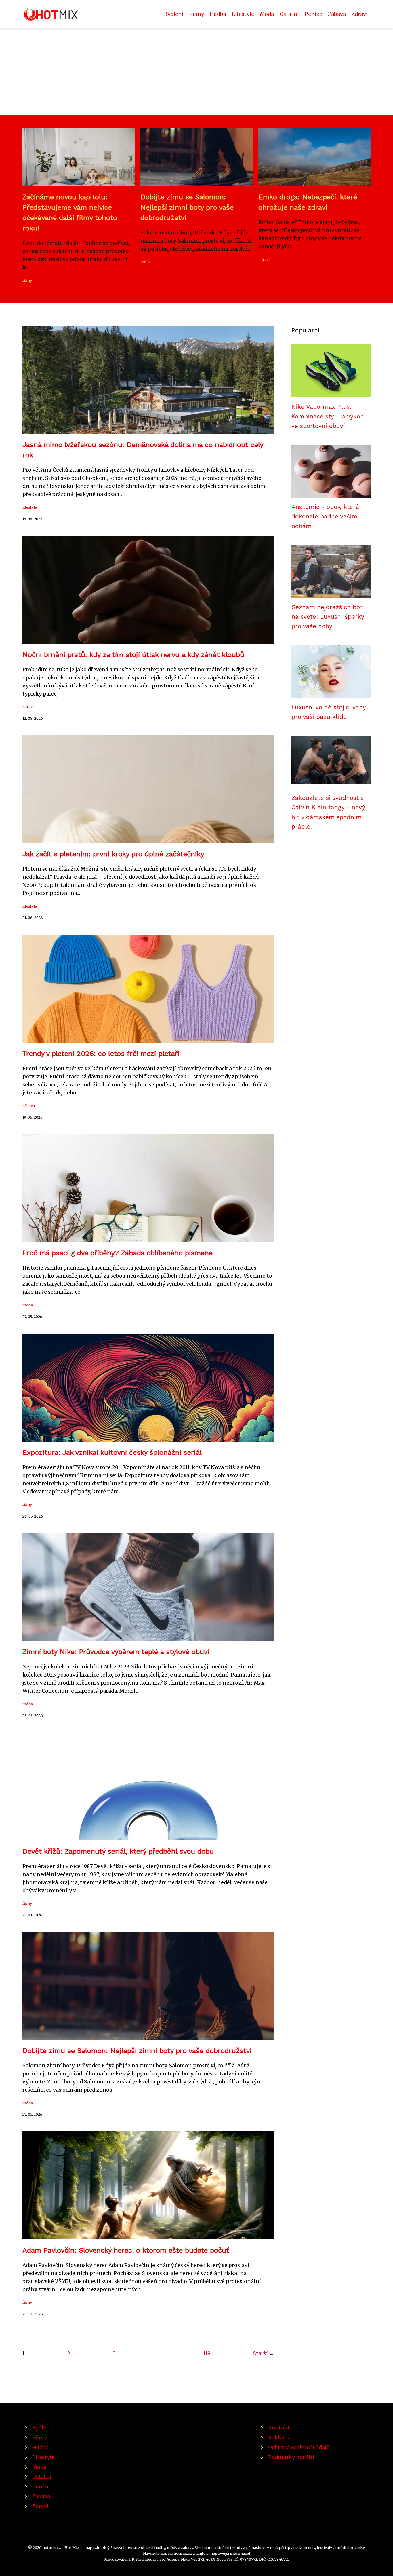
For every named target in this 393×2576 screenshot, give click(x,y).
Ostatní (289, 14)
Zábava (337, 14)
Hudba (218, 14)
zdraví (264, 260)
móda (146, 262)
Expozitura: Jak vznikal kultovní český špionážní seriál (112, 1452)
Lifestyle (243, 14)
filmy (27, 280)
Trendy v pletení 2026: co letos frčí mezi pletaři (101, 1054)
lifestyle (30, 507)
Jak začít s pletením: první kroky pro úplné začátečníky (113, 854)
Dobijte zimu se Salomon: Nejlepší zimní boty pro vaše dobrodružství (187, 207)
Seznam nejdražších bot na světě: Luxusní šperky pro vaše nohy (328, 617)
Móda (267, 14)
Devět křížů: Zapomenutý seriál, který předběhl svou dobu (118, 1851)
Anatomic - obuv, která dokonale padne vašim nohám (325, 517)
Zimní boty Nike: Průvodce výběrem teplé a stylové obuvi (116, 1652)
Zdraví (360, 14)
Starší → (264, 2353)
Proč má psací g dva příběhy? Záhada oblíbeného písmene (118, 1253)
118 (207, 2353)
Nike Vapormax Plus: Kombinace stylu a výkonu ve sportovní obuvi (330, 416)
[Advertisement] (197, 71)
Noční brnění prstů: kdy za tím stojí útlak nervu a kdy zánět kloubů (133, 655)
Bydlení (174, 14)
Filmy (197, 14)
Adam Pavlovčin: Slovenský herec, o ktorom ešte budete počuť (126, 2250)
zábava (29, 1105)
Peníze (313, 14)
